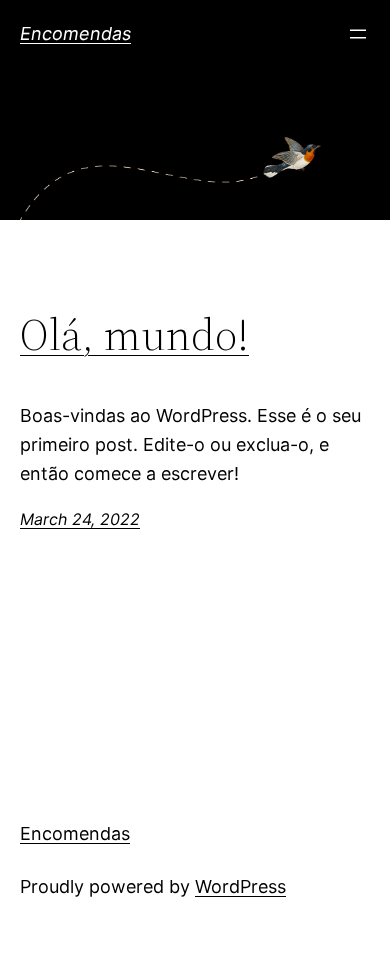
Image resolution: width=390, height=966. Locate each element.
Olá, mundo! (134, 335)
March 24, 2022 (80, 519)
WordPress (240, 886)
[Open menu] (358, 34)
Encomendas (75, 33)
